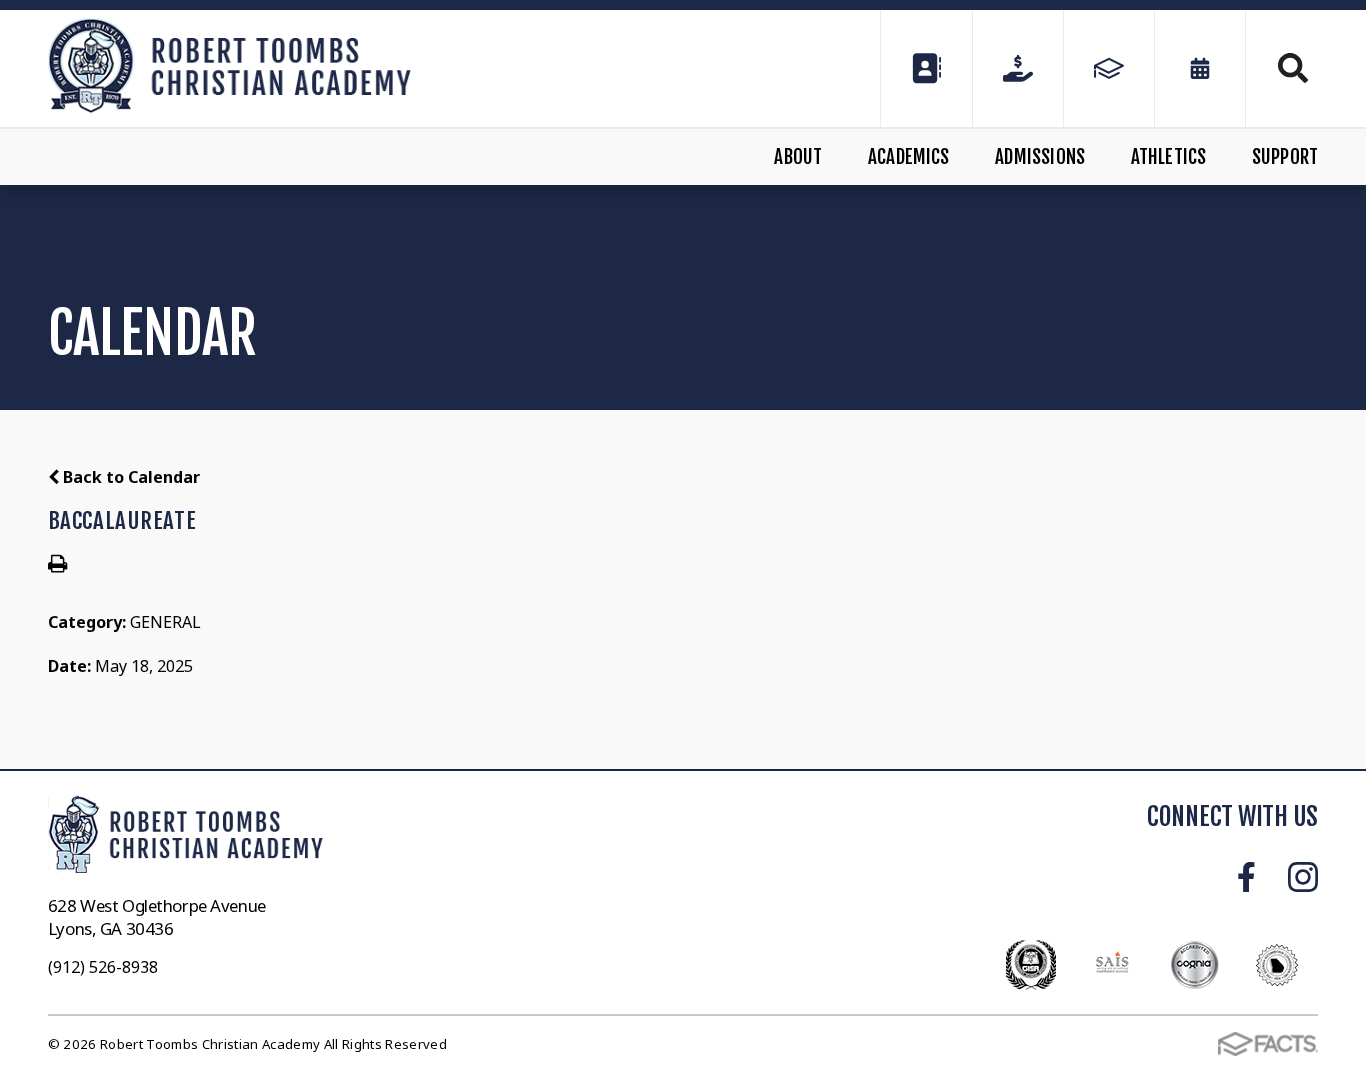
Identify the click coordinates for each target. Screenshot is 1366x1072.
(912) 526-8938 (103, 967)
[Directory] (926, 68)
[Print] (57, 565)
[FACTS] (1109, 68)
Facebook (1246, 877)
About (798, 157)
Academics (909, 157)
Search (1282, 68)
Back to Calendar (129, 477)
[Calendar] (1200, 68)
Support (1285, 157)
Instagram (1303, 877)
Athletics (1169, 157)
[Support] (1018, 68)
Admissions (1040, 157)
